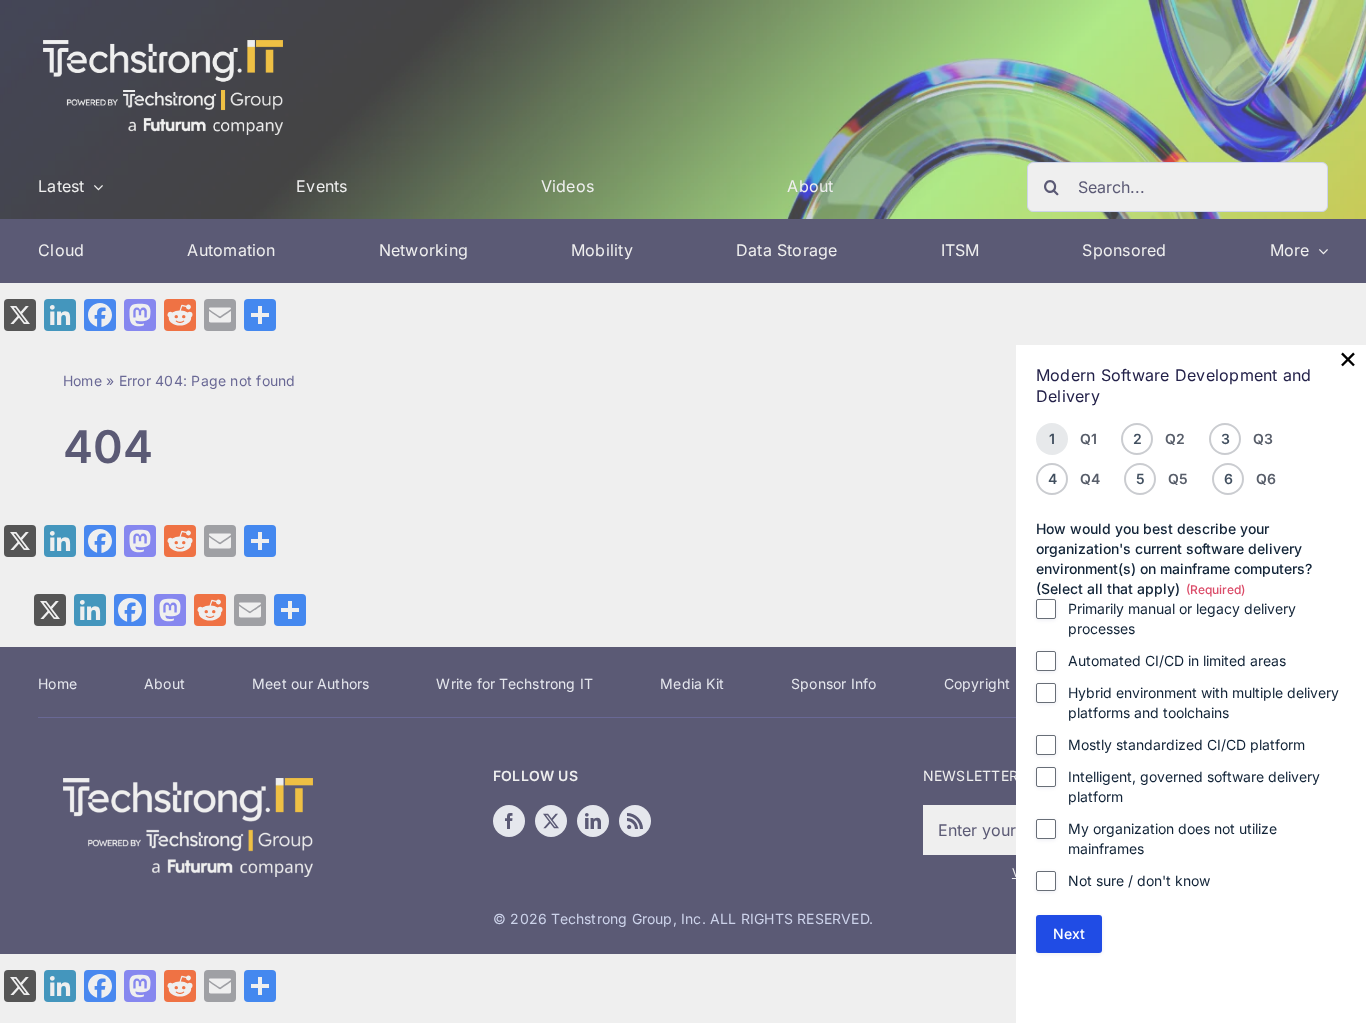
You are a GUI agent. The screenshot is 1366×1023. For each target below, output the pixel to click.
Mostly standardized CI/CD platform (1186, 744)
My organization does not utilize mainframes (1172, 838)
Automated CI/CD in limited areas (1177, 660)
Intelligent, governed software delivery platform (1194, 786)
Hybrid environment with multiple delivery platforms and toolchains (1203, 702)
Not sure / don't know (1139, 880)
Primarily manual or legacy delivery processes (1182, 618)
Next (1069, 933)
